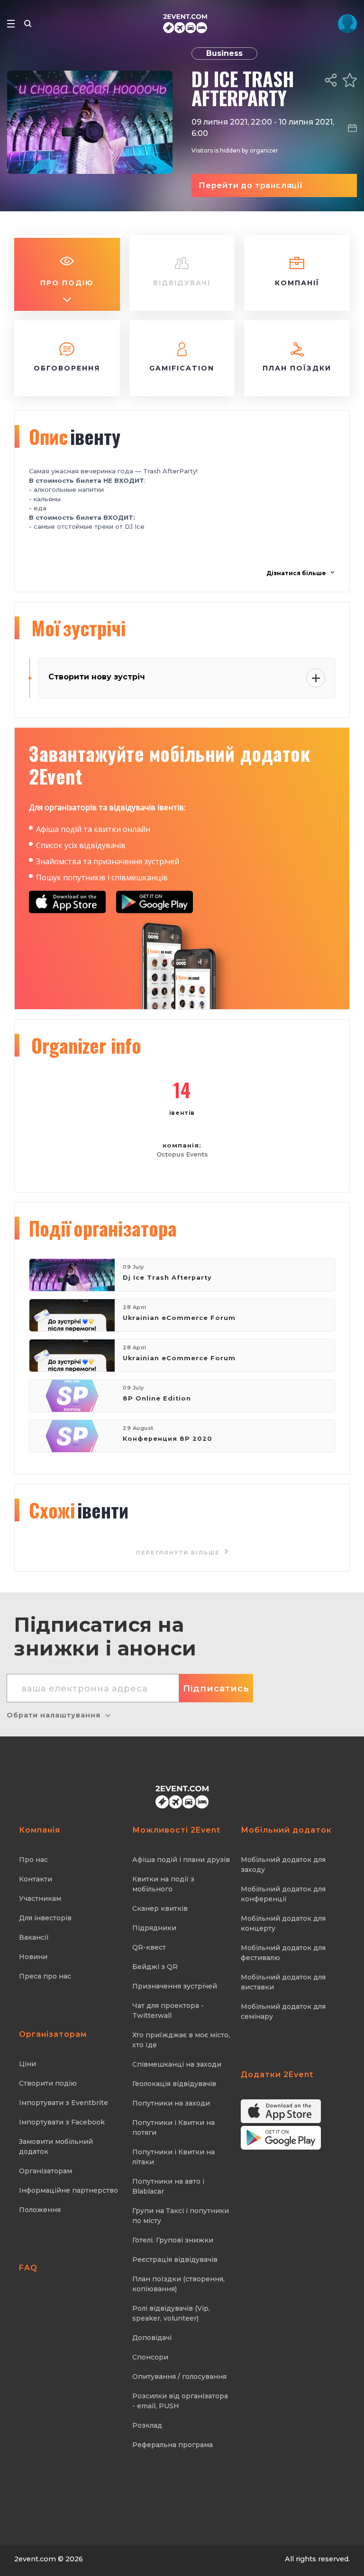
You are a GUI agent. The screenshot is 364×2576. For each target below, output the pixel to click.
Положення (40, 2210)
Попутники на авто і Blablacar (168, 2186)
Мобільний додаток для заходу (283, 1865)
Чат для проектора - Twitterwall (168, 2011)
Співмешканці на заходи (177, 2064)
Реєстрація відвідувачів (175, 2260)
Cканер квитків (160, 1908)
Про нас (33, 1860)
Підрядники (154, 1928)
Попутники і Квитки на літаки (173, 2157)
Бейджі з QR (155, 1967)
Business (224, 53)
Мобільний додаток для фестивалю (283, 1953)
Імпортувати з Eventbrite (64, 2103)
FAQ (28, 2268)
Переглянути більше (179, 1553)
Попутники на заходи (171, 2103)
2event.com (35, 2559)
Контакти (36, 1879)
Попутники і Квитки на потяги (173, 2128)
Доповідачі (152, 2338)
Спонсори (150, 2357)
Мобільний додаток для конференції (283, 1894)
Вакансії (34, 1937)
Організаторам (45, 2171)
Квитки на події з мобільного (163, 1884)
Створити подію (48, 2083)
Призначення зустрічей (175, 1986)
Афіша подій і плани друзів (181, 1860)
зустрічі (78, 628)
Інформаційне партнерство (68, 2190)
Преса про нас (45, 1976)
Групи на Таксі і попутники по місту (181, 2216)
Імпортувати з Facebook (62, 2122)
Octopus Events (182, 1154)
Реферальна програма (173, 2445)
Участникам (40, 1898)
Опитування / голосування (179, 2377)
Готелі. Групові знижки (173, 2240)
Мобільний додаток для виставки (283, 1982)
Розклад (147, 2425)
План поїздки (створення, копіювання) (178, 2284)
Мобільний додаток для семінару (283, 2011)
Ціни (27, 2064)
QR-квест (149, 1947)
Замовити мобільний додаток (56, 2147)
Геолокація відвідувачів (174, 2084)
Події (103, 1228)
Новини (33, 1957)
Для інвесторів (45, 1918)
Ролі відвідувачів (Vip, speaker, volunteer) (171, 2313)
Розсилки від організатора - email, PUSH (180, 2401)
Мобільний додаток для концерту (283, 1923)
